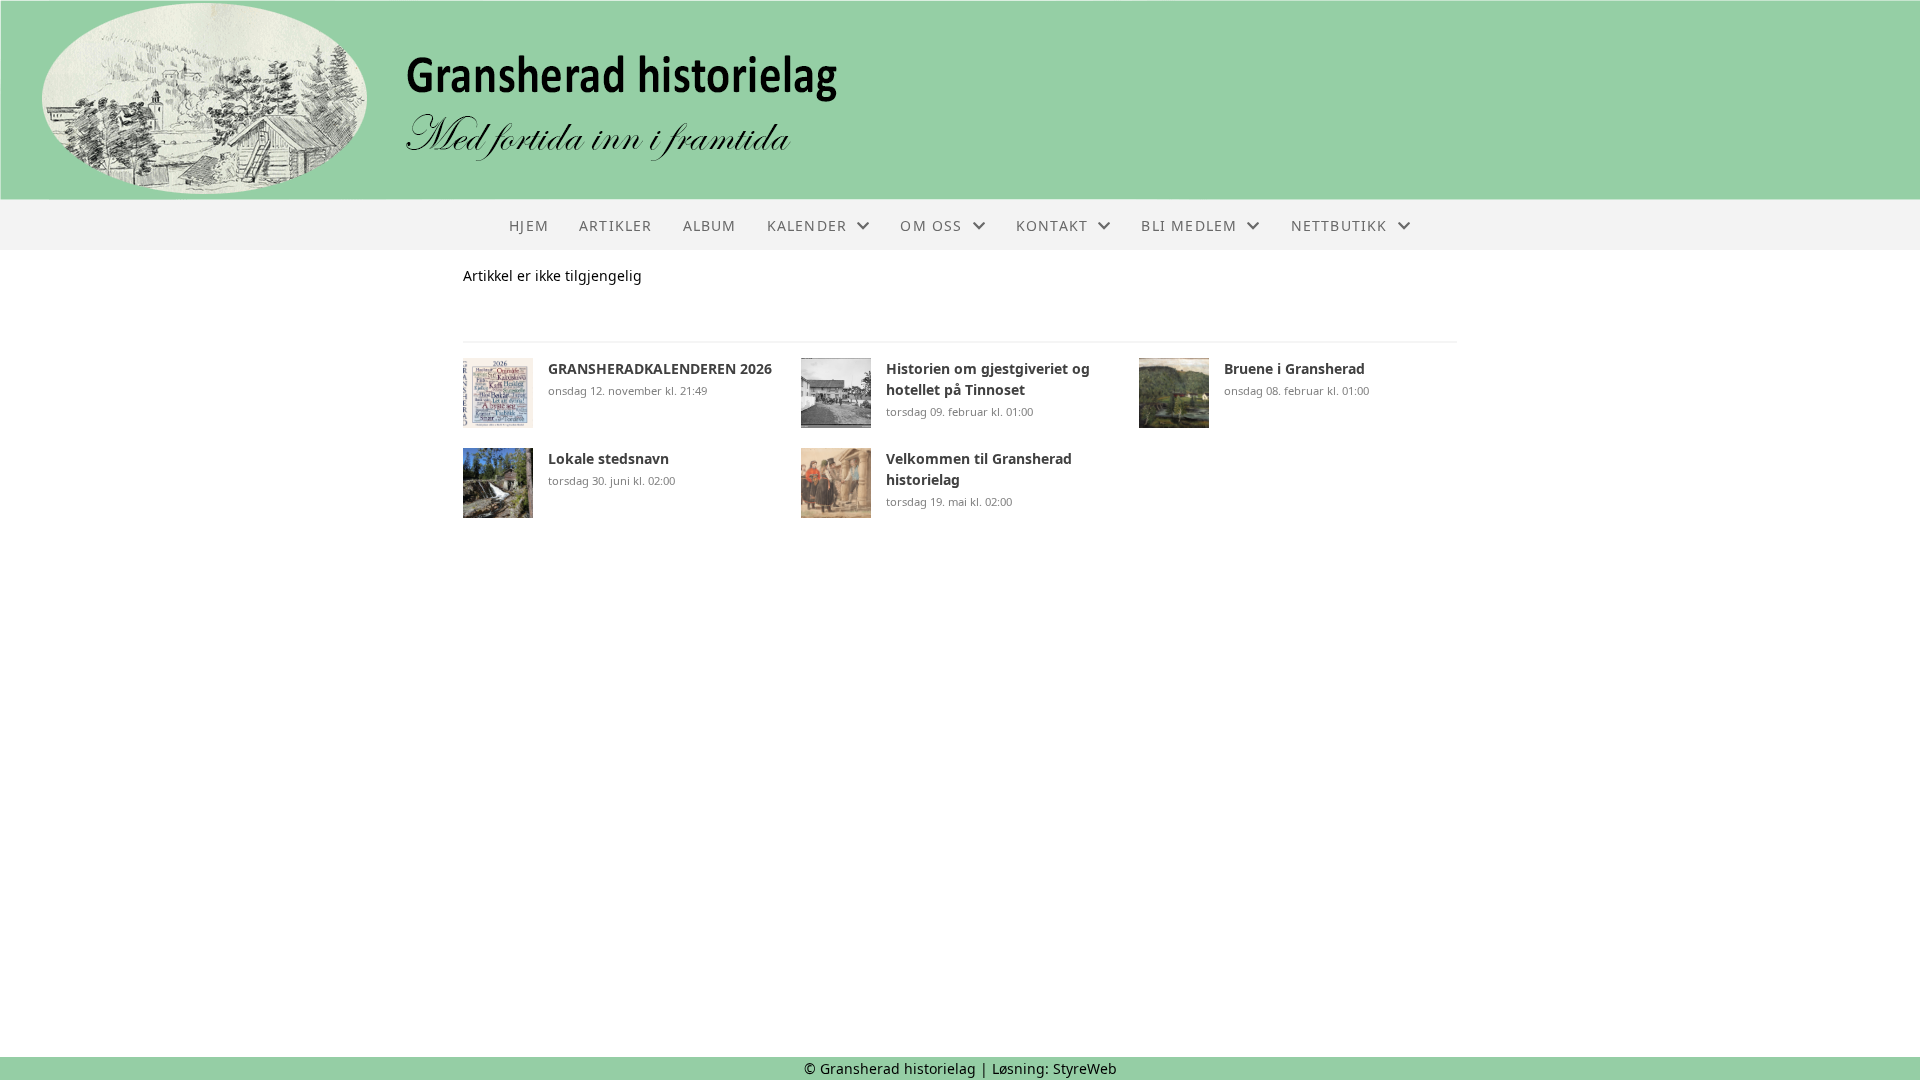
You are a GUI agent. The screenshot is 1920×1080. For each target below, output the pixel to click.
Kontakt (1052, 225)
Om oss (931, 225)
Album (710, 225)
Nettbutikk (1339, 225)
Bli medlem (1189, 225)
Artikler (616, 225)
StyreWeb (1085, 1068)
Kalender (807, 225)
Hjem (529, 225)
